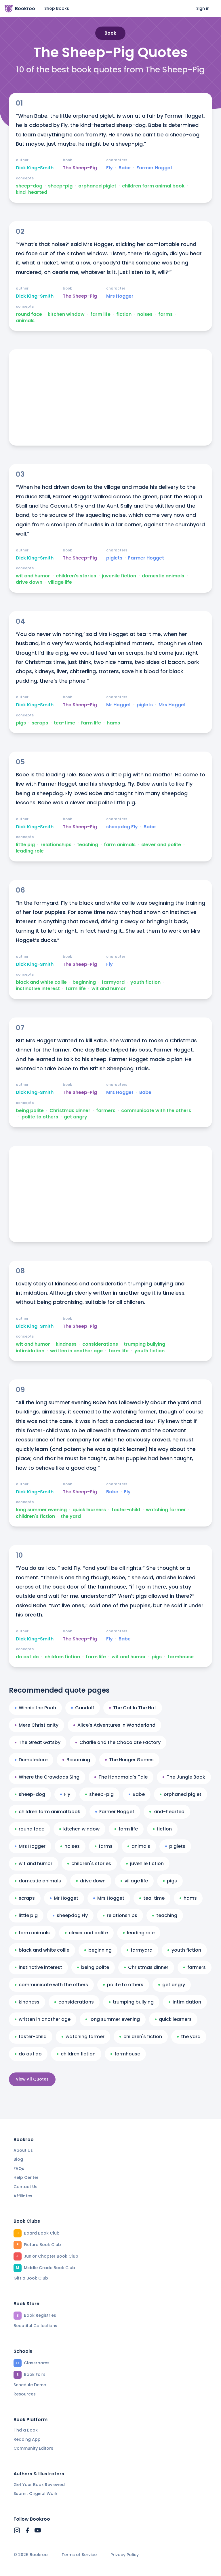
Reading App (27, 2439)
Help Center (26, 2177)
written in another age (76, 1351)
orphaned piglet (97, 186)
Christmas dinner (70, 1111)
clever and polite (161, 845)
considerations (100, 1344)
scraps (40, 723)
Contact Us (25, 2187)
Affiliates (23, 2196)
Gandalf (85, 1708)
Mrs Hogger (120, 296)
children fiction (62, 1657)
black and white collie (41, 982)
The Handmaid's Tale (123, 1777)
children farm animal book (153, 186)
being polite (30, 1111)
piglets (114, 558)
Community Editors (33, 2448)
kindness (66, 1344)
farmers (106, 1111)
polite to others (40, 1117)
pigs (21, 723)
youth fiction (145, 982)
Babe (125, 168)
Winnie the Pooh (37, 1708)
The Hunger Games (131, 1760)
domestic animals (163, 576)
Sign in (203, 8)
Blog (18, 2159)
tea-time (64, 723)
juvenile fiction (119, 576)
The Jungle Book (186, 1777)
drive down (29, 582)
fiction (124, 314)
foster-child (126, 1510)
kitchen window (66, 314)
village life (60, 582)
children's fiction (35, 1516)
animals (25, 321)
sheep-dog (29, 186)
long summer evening (41, 1510)
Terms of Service (79, 2555)
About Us (23, 2150)
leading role (30, 851)
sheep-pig (60, 186)
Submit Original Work (36, 2494)
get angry (76, 1117)
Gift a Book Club (31, 2278)
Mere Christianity (39, 1725)
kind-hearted (32, 192)
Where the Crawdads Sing (49, 1777)
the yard (71, 1516)
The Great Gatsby (40, 1742)
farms (165, 314)
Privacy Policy (125, 2555)
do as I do (27, 1657)
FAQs (19, 2168)
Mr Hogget (119, 705)
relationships (56, 845)
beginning (84, 982)
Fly (109, 168)
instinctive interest (38, 989)
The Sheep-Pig (80, 168)
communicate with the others (156, 1111)
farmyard (113, 982)
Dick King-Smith (35, 168)
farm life (100, 314)
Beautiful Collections (35, 2326)
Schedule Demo (30, 2385)
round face (29, 314)
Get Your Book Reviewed (39, 2485)
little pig (25, 845)
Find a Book (26, 2430)
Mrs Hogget (172, 705)
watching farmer (166, 1510)
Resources (25, 2394)
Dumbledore (33, 1760)
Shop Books (57, 8)
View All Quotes (32, 2079)
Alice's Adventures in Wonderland (116, 1725)
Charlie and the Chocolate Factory (120, 1742)
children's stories (76, 576)
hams (113, 723)
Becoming (78, 1760)
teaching (88, 845)
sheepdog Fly (122, 827)
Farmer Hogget (154, 168)
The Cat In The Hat (135, 1708)
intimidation (30, 1351)
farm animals (120, 845)
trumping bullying (144, 1344)
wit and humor (33, 576)
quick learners (89, 1510)
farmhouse (181, 1657)
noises (145, 314)
